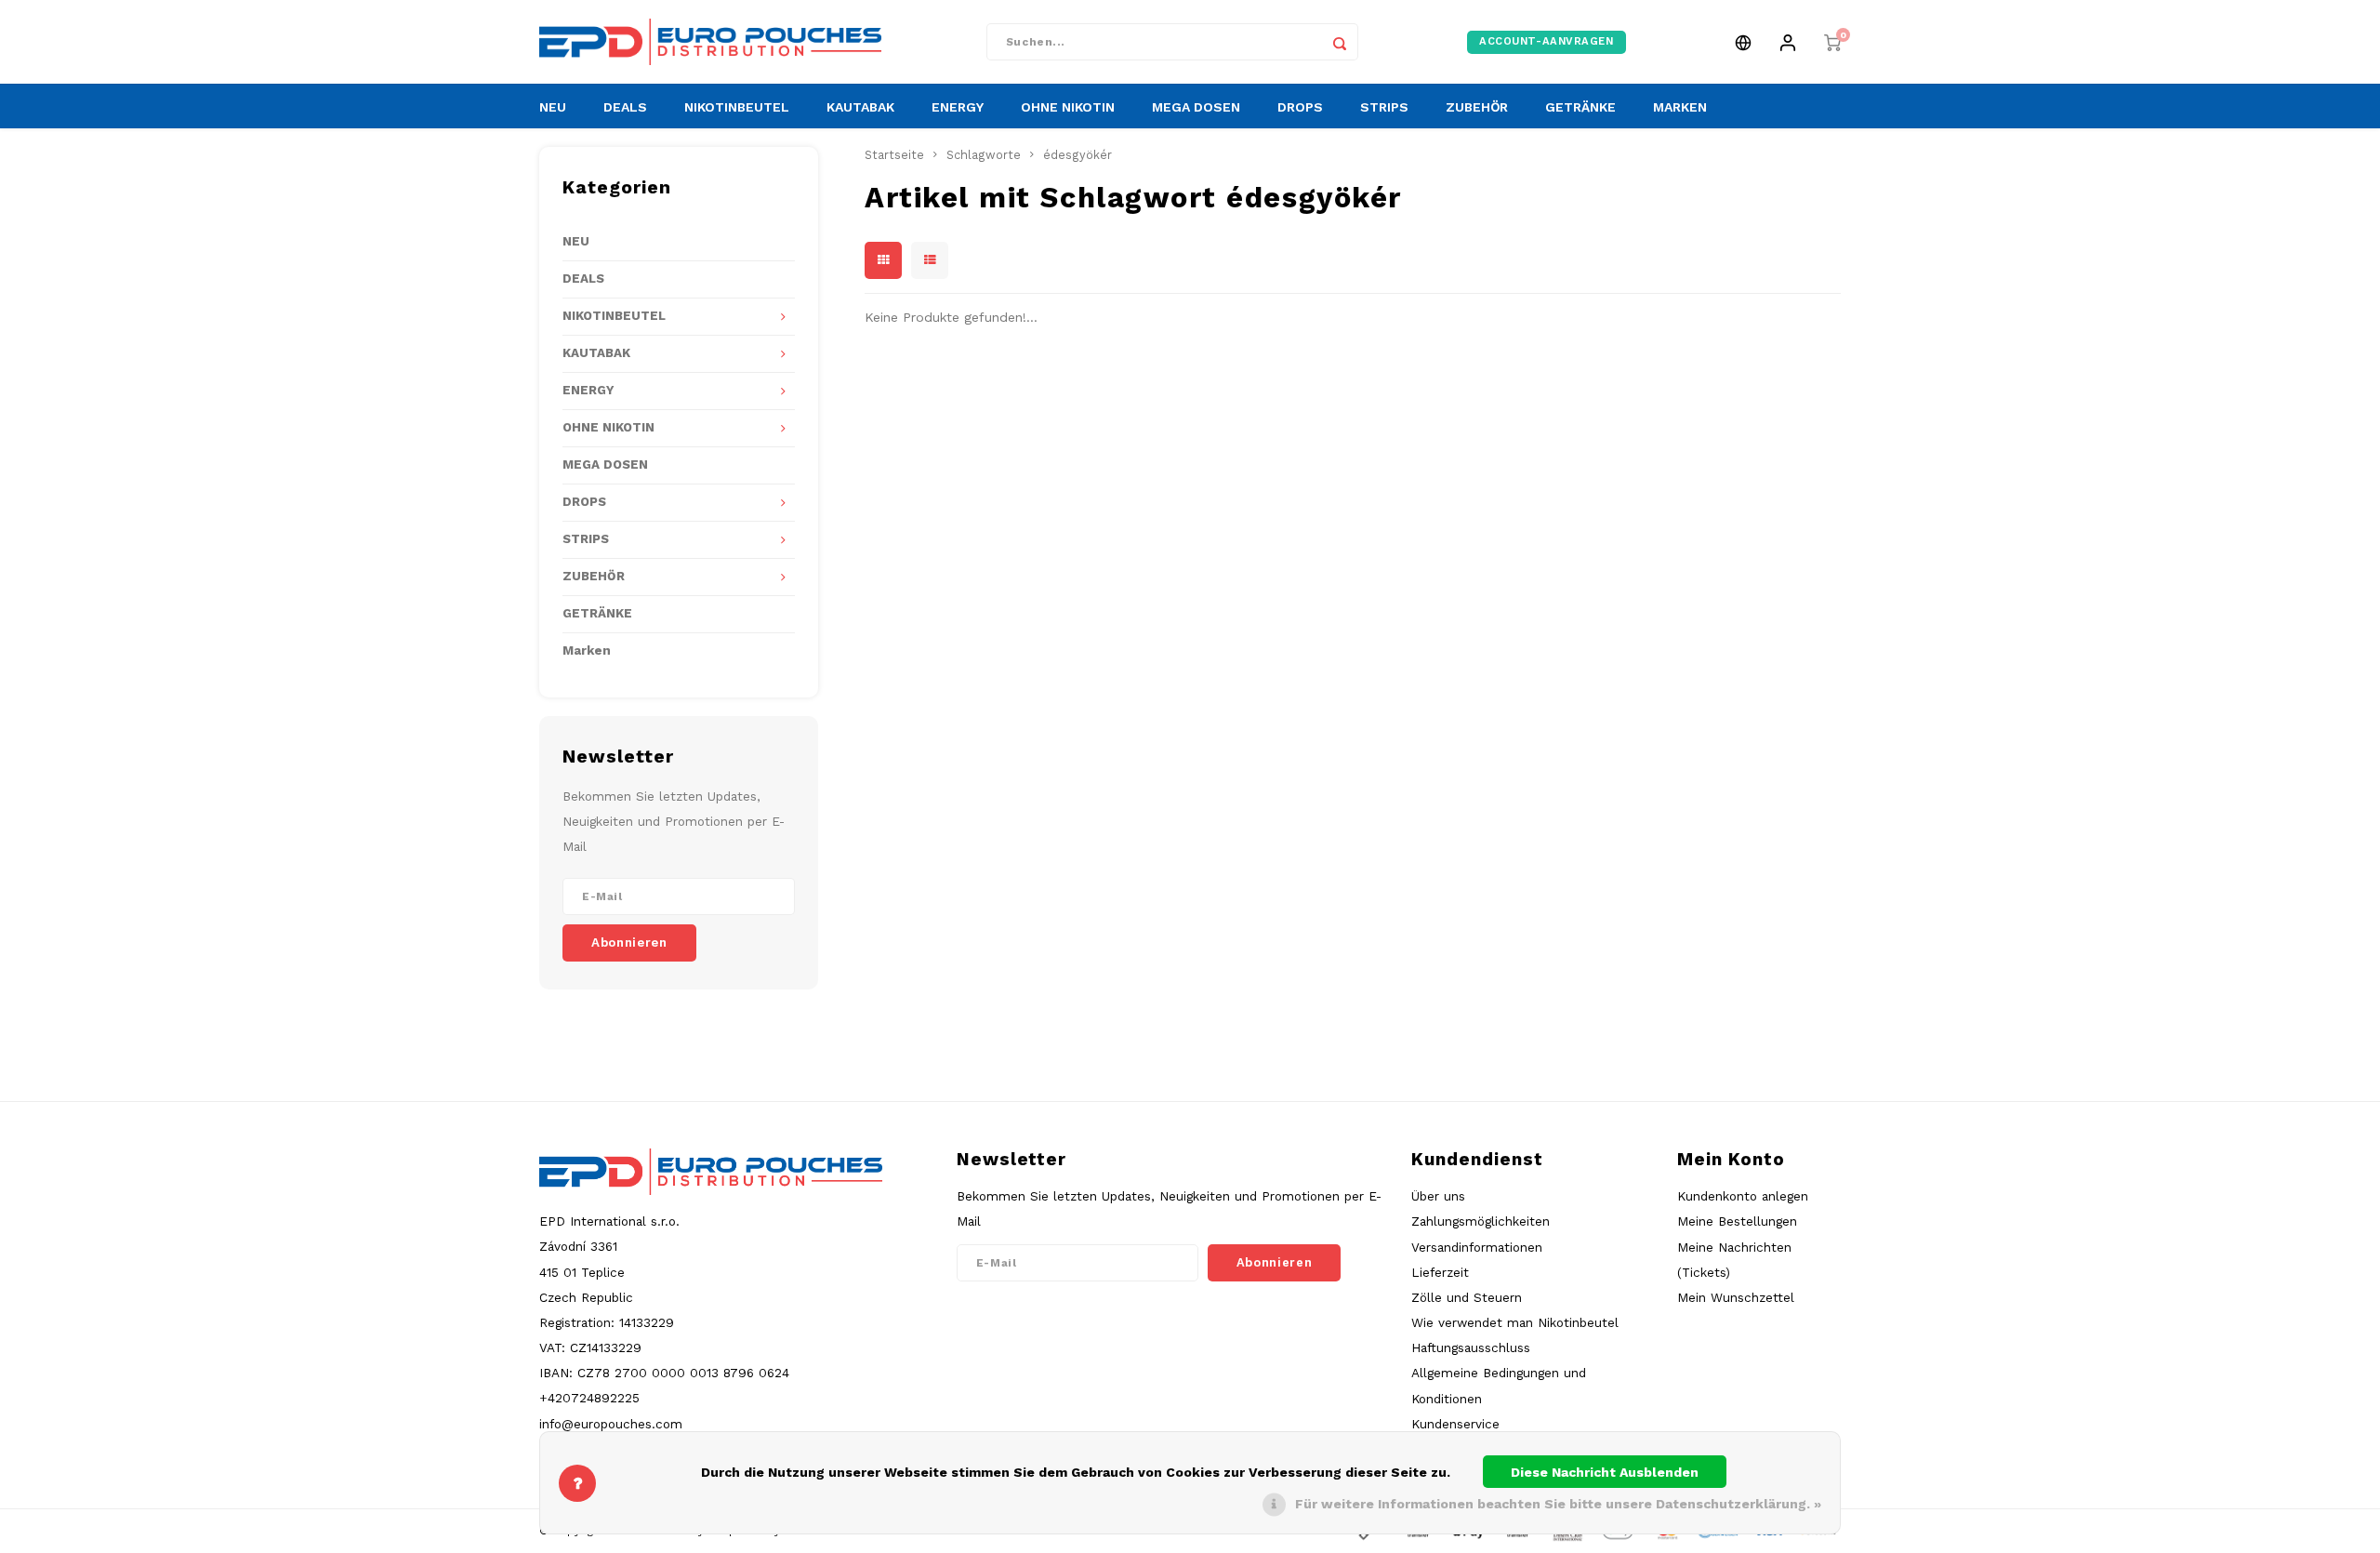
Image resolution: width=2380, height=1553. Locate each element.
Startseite (894, 155)
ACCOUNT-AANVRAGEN (1547, 41)
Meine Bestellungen (1737, 1221)
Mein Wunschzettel (1736, 1297)
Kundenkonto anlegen (1743, 1196)
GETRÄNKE (1580, 107)
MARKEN (1680, 107)
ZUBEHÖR (1477, 107)
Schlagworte (984, 155)
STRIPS (1384, 107)
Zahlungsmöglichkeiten (1481, 1221)
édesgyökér (1078, 155)
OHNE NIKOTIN (1068, 107)
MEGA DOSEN (1196, 107)
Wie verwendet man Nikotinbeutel (1515, 1322)
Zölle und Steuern (1467, 1297)
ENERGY (958, 107)
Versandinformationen (1477, 1247)
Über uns (1438, 1196)
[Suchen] (1340, 42)
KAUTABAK (860, 107)
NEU (553, 107)
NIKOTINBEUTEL (737, 107)
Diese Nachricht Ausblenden (1605, 1472)
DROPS (1300, 107)
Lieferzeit (1440, 1272)
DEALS (625, 107)
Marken (587, 650)
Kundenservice (1455, 1424)
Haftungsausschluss (1471, 1347)
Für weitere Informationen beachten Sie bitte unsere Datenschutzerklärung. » (1558, 1504)
